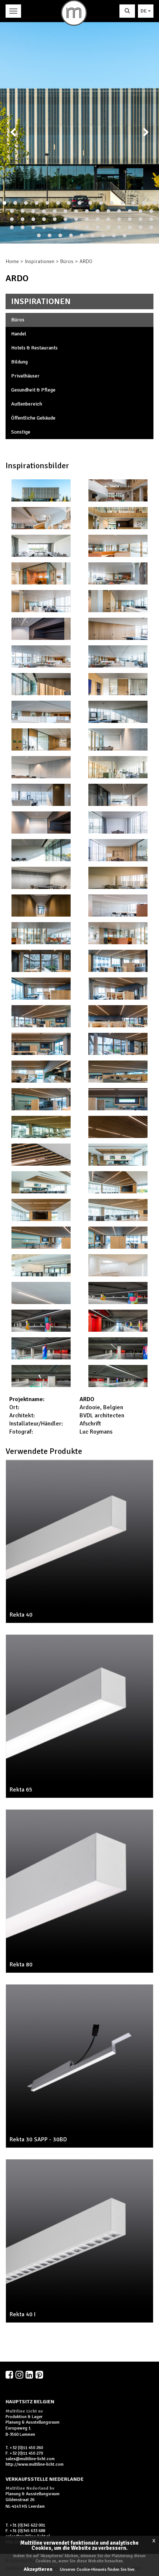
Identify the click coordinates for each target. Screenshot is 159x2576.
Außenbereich (27, 404)
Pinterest (40, 2375)
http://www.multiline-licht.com (35, 2464)
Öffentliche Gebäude (33, 418)
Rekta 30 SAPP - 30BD (38, 2139)
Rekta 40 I (23, 2314)
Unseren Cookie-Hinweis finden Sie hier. (98, 2570)
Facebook (10, 2375)
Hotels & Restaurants (34, 348)
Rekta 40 (21, 1615)
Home (12, 261)
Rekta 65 (21, 1790)
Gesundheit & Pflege (33, 390)
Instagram (20, 2375)
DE (144, 11)
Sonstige (21, 432)
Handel (19, 334)
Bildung (19, 362)
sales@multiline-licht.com (30, 2459)
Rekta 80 (21, 1965)
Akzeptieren (38, 2569)
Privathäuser (25, 376)
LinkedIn (30, 2375)
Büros (67, 261)
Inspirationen (40, 261)
